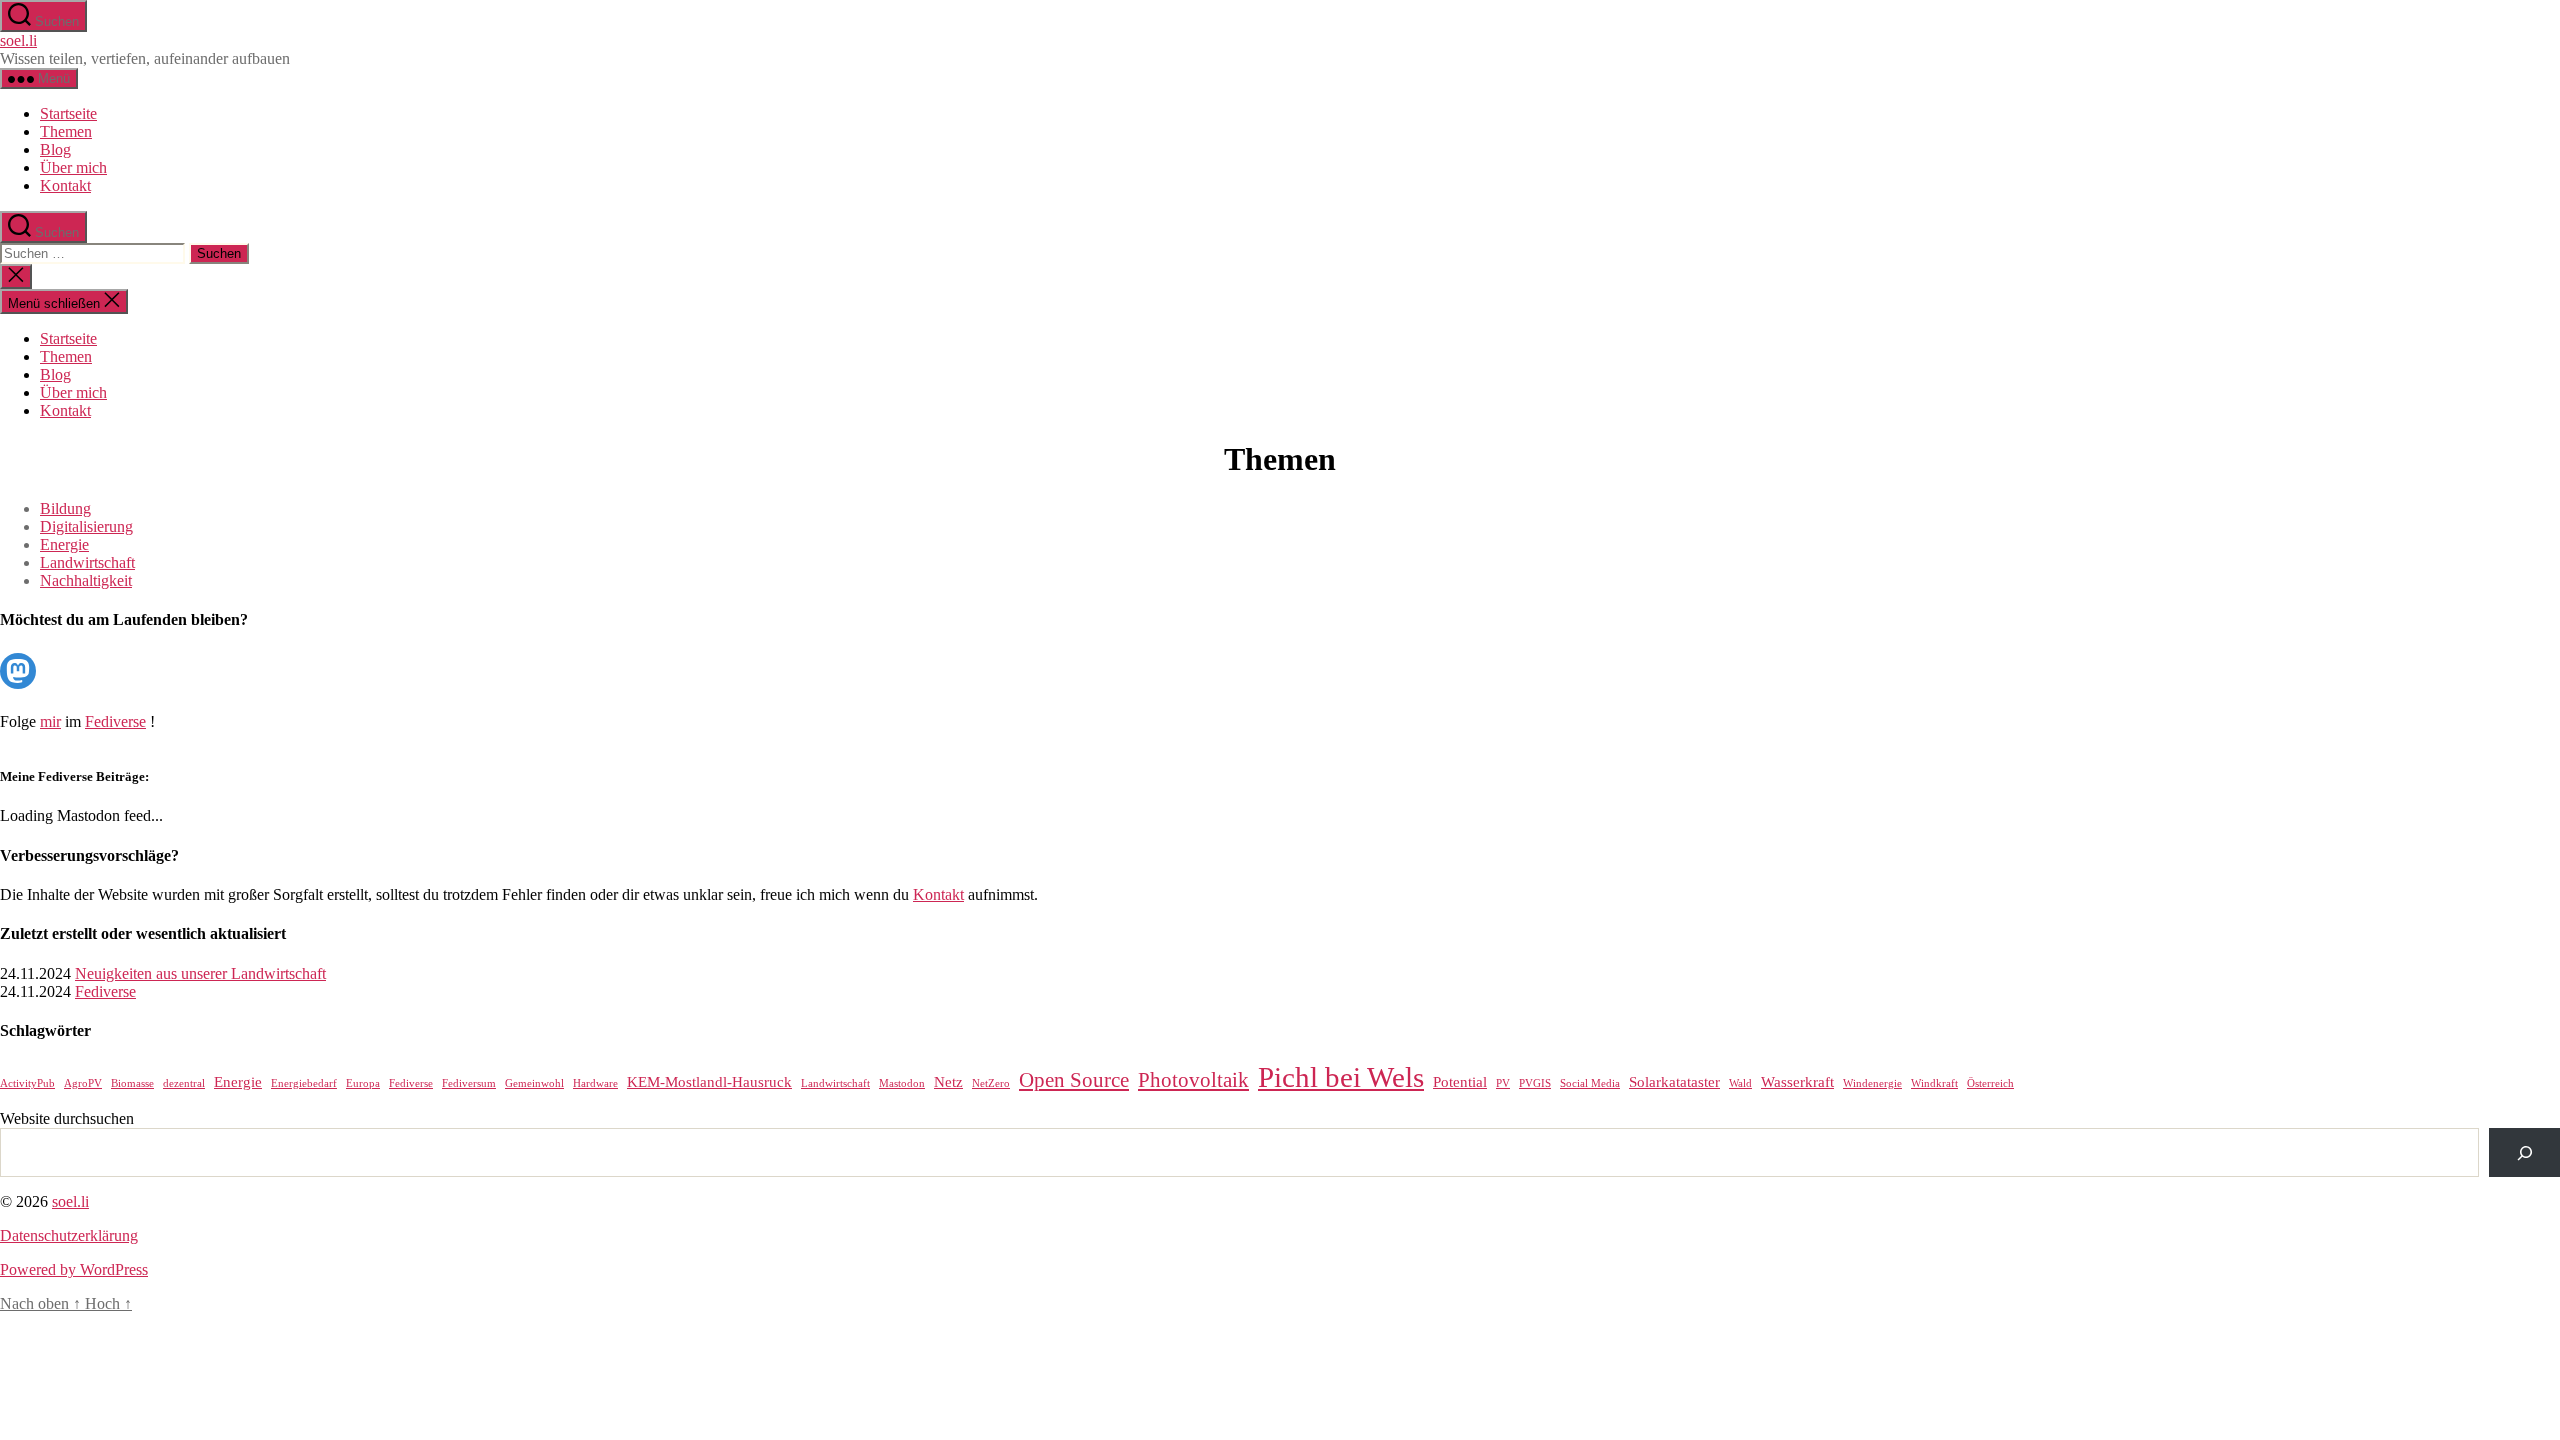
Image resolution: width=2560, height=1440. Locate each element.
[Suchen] (2524, 1152)
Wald (1740, 1083)
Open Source (1074, 1080)
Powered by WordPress (74, 1269)
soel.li (18, 40)
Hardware (595, 1083)
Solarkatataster (1674, 1081)
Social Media (1590, 1083)
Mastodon (902, 1083)
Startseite (68, 113)
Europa (363, 1083)
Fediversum (469, 1083)
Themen (66, 131)
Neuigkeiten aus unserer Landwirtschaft (200, 973)
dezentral (184, 1083)
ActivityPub (27, 1083)
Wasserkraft (1797, 1081)
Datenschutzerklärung (69, 1235)
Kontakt (65, 185)
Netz (948, 1081)
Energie (64, 544)
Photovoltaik (1193, 1080)
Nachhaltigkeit (86, 580)
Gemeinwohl (534, 1083)
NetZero (991, 1083)
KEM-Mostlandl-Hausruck (709, 1081)
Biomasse (132, 1083)
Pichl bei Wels (1341, 1077)
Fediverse (115, 721)
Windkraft (1934, 1083)
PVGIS (1535, 1083)
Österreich (1990, 1083)
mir (50, 721)
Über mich (73, 167)
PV (1503, 1083)
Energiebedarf (304, 1083)
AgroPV (83, 1083)
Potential (1460, 1081)
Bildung (65, 508)
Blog (55, 149)
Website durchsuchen (67, 1118)
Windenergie (1872, 1083)
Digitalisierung (86, 526)
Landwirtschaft (87, 562)
